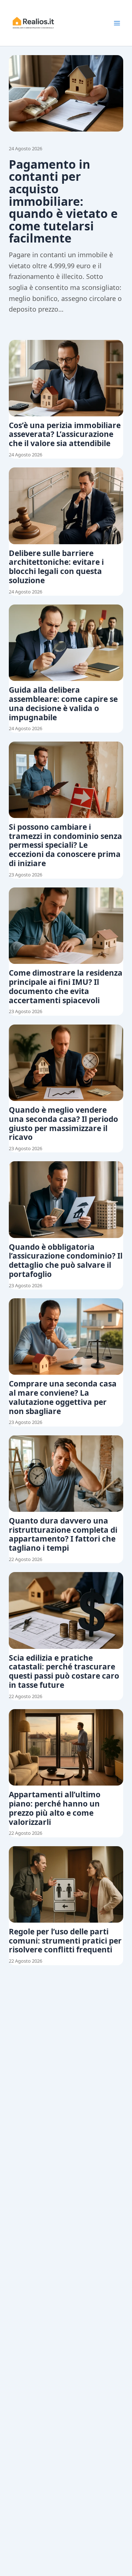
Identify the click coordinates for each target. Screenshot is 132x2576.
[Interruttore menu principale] (117, 23)
